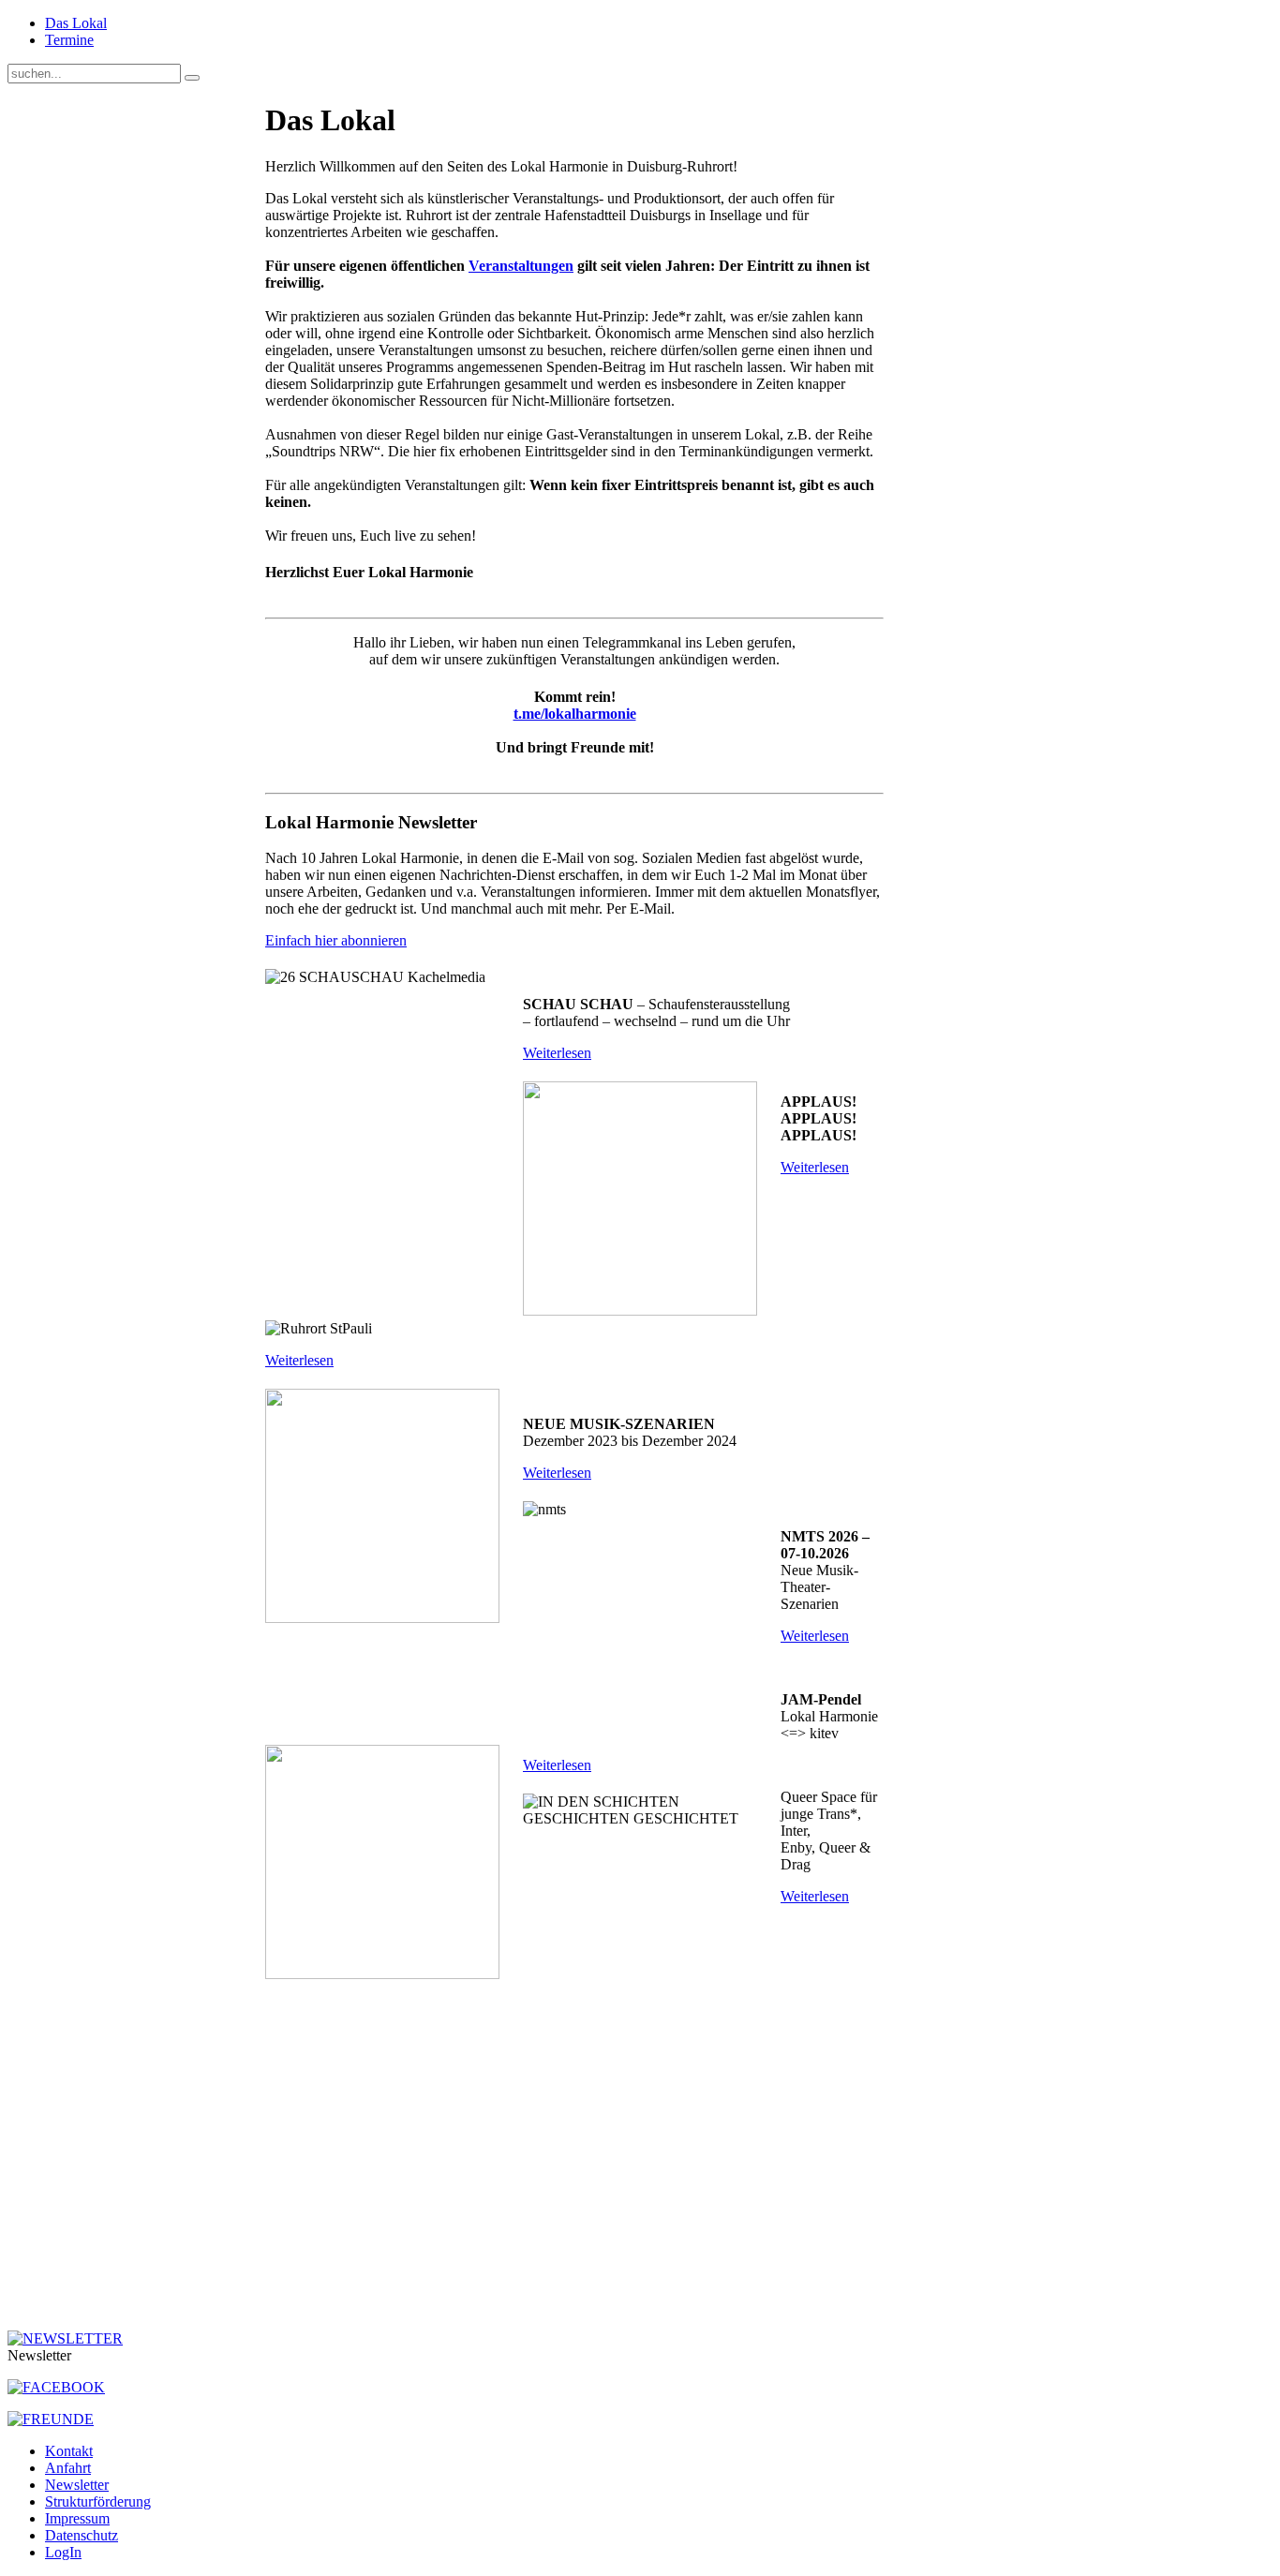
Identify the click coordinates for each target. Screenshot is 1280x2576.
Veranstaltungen (521, 266)
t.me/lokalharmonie (575, 714)
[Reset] (192, 78)
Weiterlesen (557, 1053)
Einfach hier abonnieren (336, 940)
